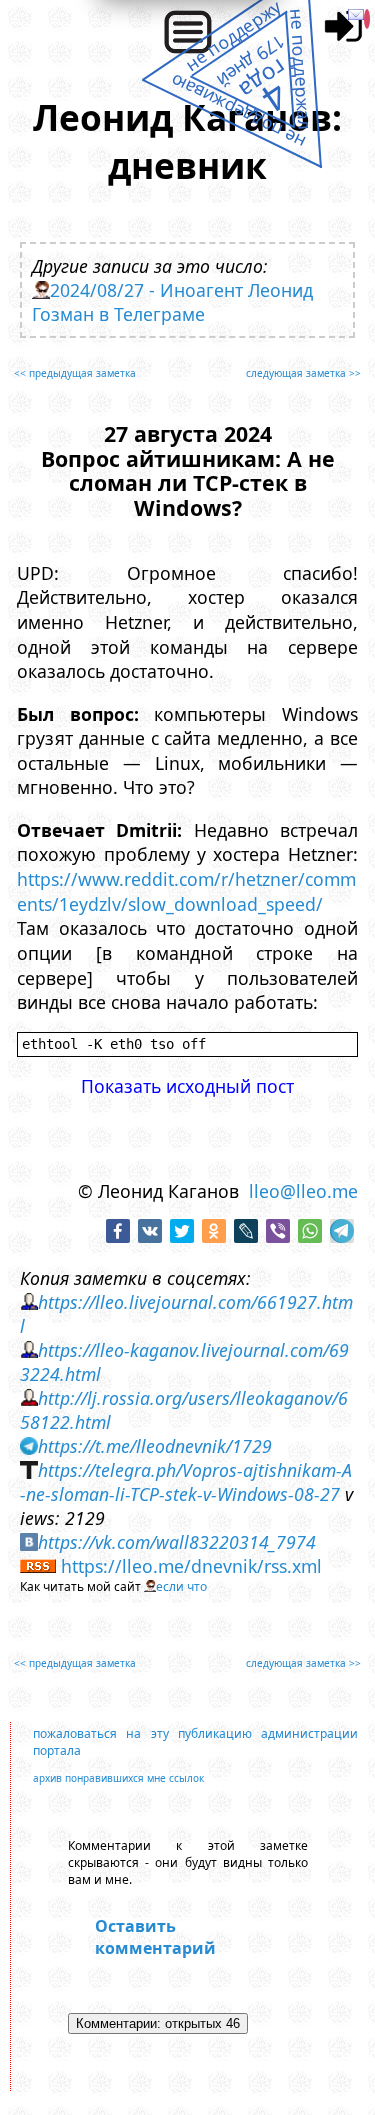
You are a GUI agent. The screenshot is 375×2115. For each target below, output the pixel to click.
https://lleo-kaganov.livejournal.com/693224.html (184, 1362)
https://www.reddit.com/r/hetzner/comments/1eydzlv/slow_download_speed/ (186, 891)
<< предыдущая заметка (75, 373)
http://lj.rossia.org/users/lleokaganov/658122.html (184, 1410)
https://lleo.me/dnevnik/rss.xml (191, 1566)
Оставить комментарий (155, 1937)
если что (181, 1586)
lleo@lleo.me (303, 1191)
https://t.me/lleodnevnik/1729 (155, 1446)
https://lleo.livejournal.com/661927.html (186, 1314)
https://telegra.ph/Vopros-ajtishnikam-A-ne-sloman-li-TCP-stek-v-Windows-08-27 (186, 1482)
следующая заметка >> (303, 373)
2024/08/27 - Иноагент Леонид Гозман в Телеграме (172, 302)
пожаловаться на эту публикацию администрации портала (195, 1742)
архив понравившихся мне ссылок (118, 1778)
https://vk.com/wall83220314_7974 (177, 1542)
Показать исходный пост (187, 1086)
